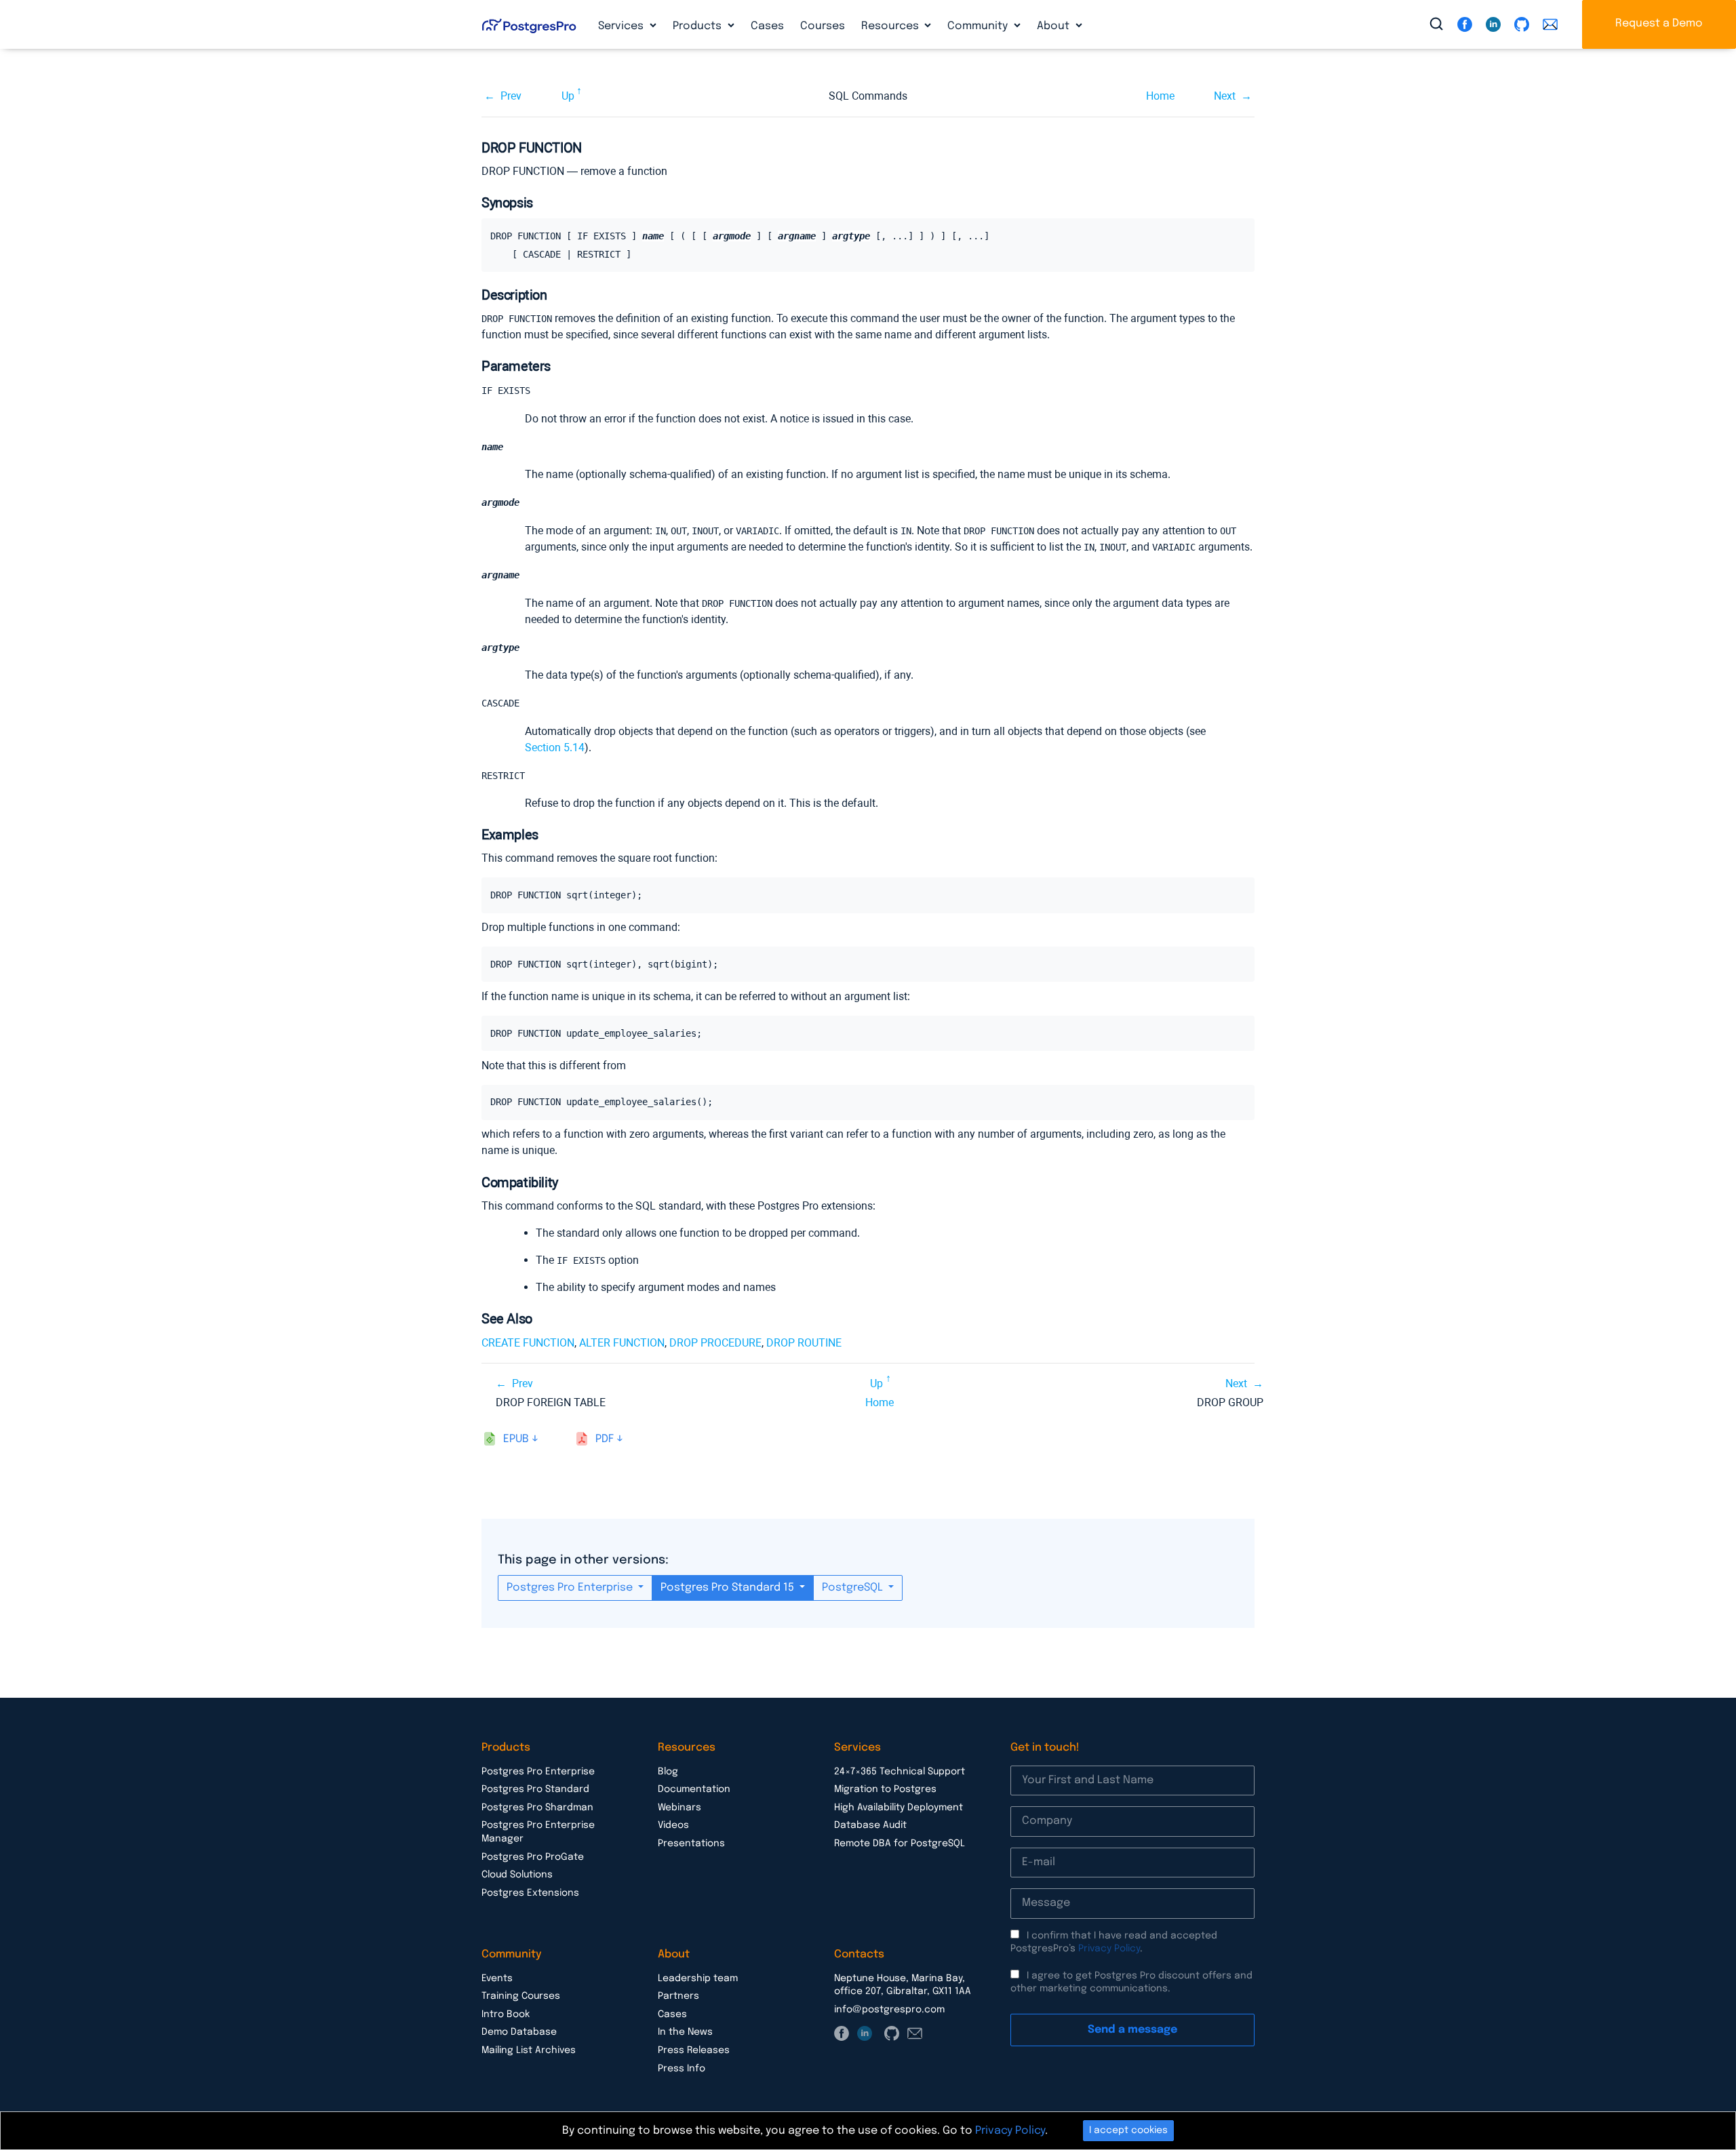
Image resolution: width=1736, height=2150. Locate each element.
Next (1225, 96)
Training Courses (521, 1996)
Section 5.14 (555, 748)
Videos (673, 1825)
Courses (823, 26)
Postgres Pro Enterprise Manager (538, 1832)
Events (497, 1978)
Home (1160, 96)
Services (622, 26)
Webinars (679, 1808)
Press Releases (694, 2050)
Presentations (691, 1844)
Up (568, 96)
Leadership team (698, 1978)
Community (979, 26)
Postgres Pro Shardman (537, 1808)
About (1054, 26)
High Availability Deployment (899, 1808)
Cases (767, 26)
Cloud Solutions (517, 1875)
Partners (678, 1996)
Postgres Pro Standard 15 (729, 1588)
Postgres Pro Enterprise (571, 1588)
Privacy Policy (1109, 1949)
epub (516, 1439)
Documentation (694, 1789)
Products (698, 26)
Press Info (682, 2069)
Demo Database (519, 2032)
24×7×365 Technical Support (900, 1772)
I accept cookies (1128, 2130)
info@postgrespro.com (889, 2010)
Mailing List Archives (529, 2050)
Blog (668, 1772)
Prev (511, 96)
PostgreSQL (854, 1588)
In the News (685, 2032)
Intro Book (506, 2014)
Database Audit (870, 1825)
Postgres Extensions (530, 1893)
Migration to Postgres (885, 1789)
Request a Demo (1659, 23)
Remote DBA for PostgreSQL (900, 1844)
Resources (891, 26)
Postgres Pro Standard (535, 1789)
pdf (605, 1439)
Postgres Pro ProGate (533, 1857)
